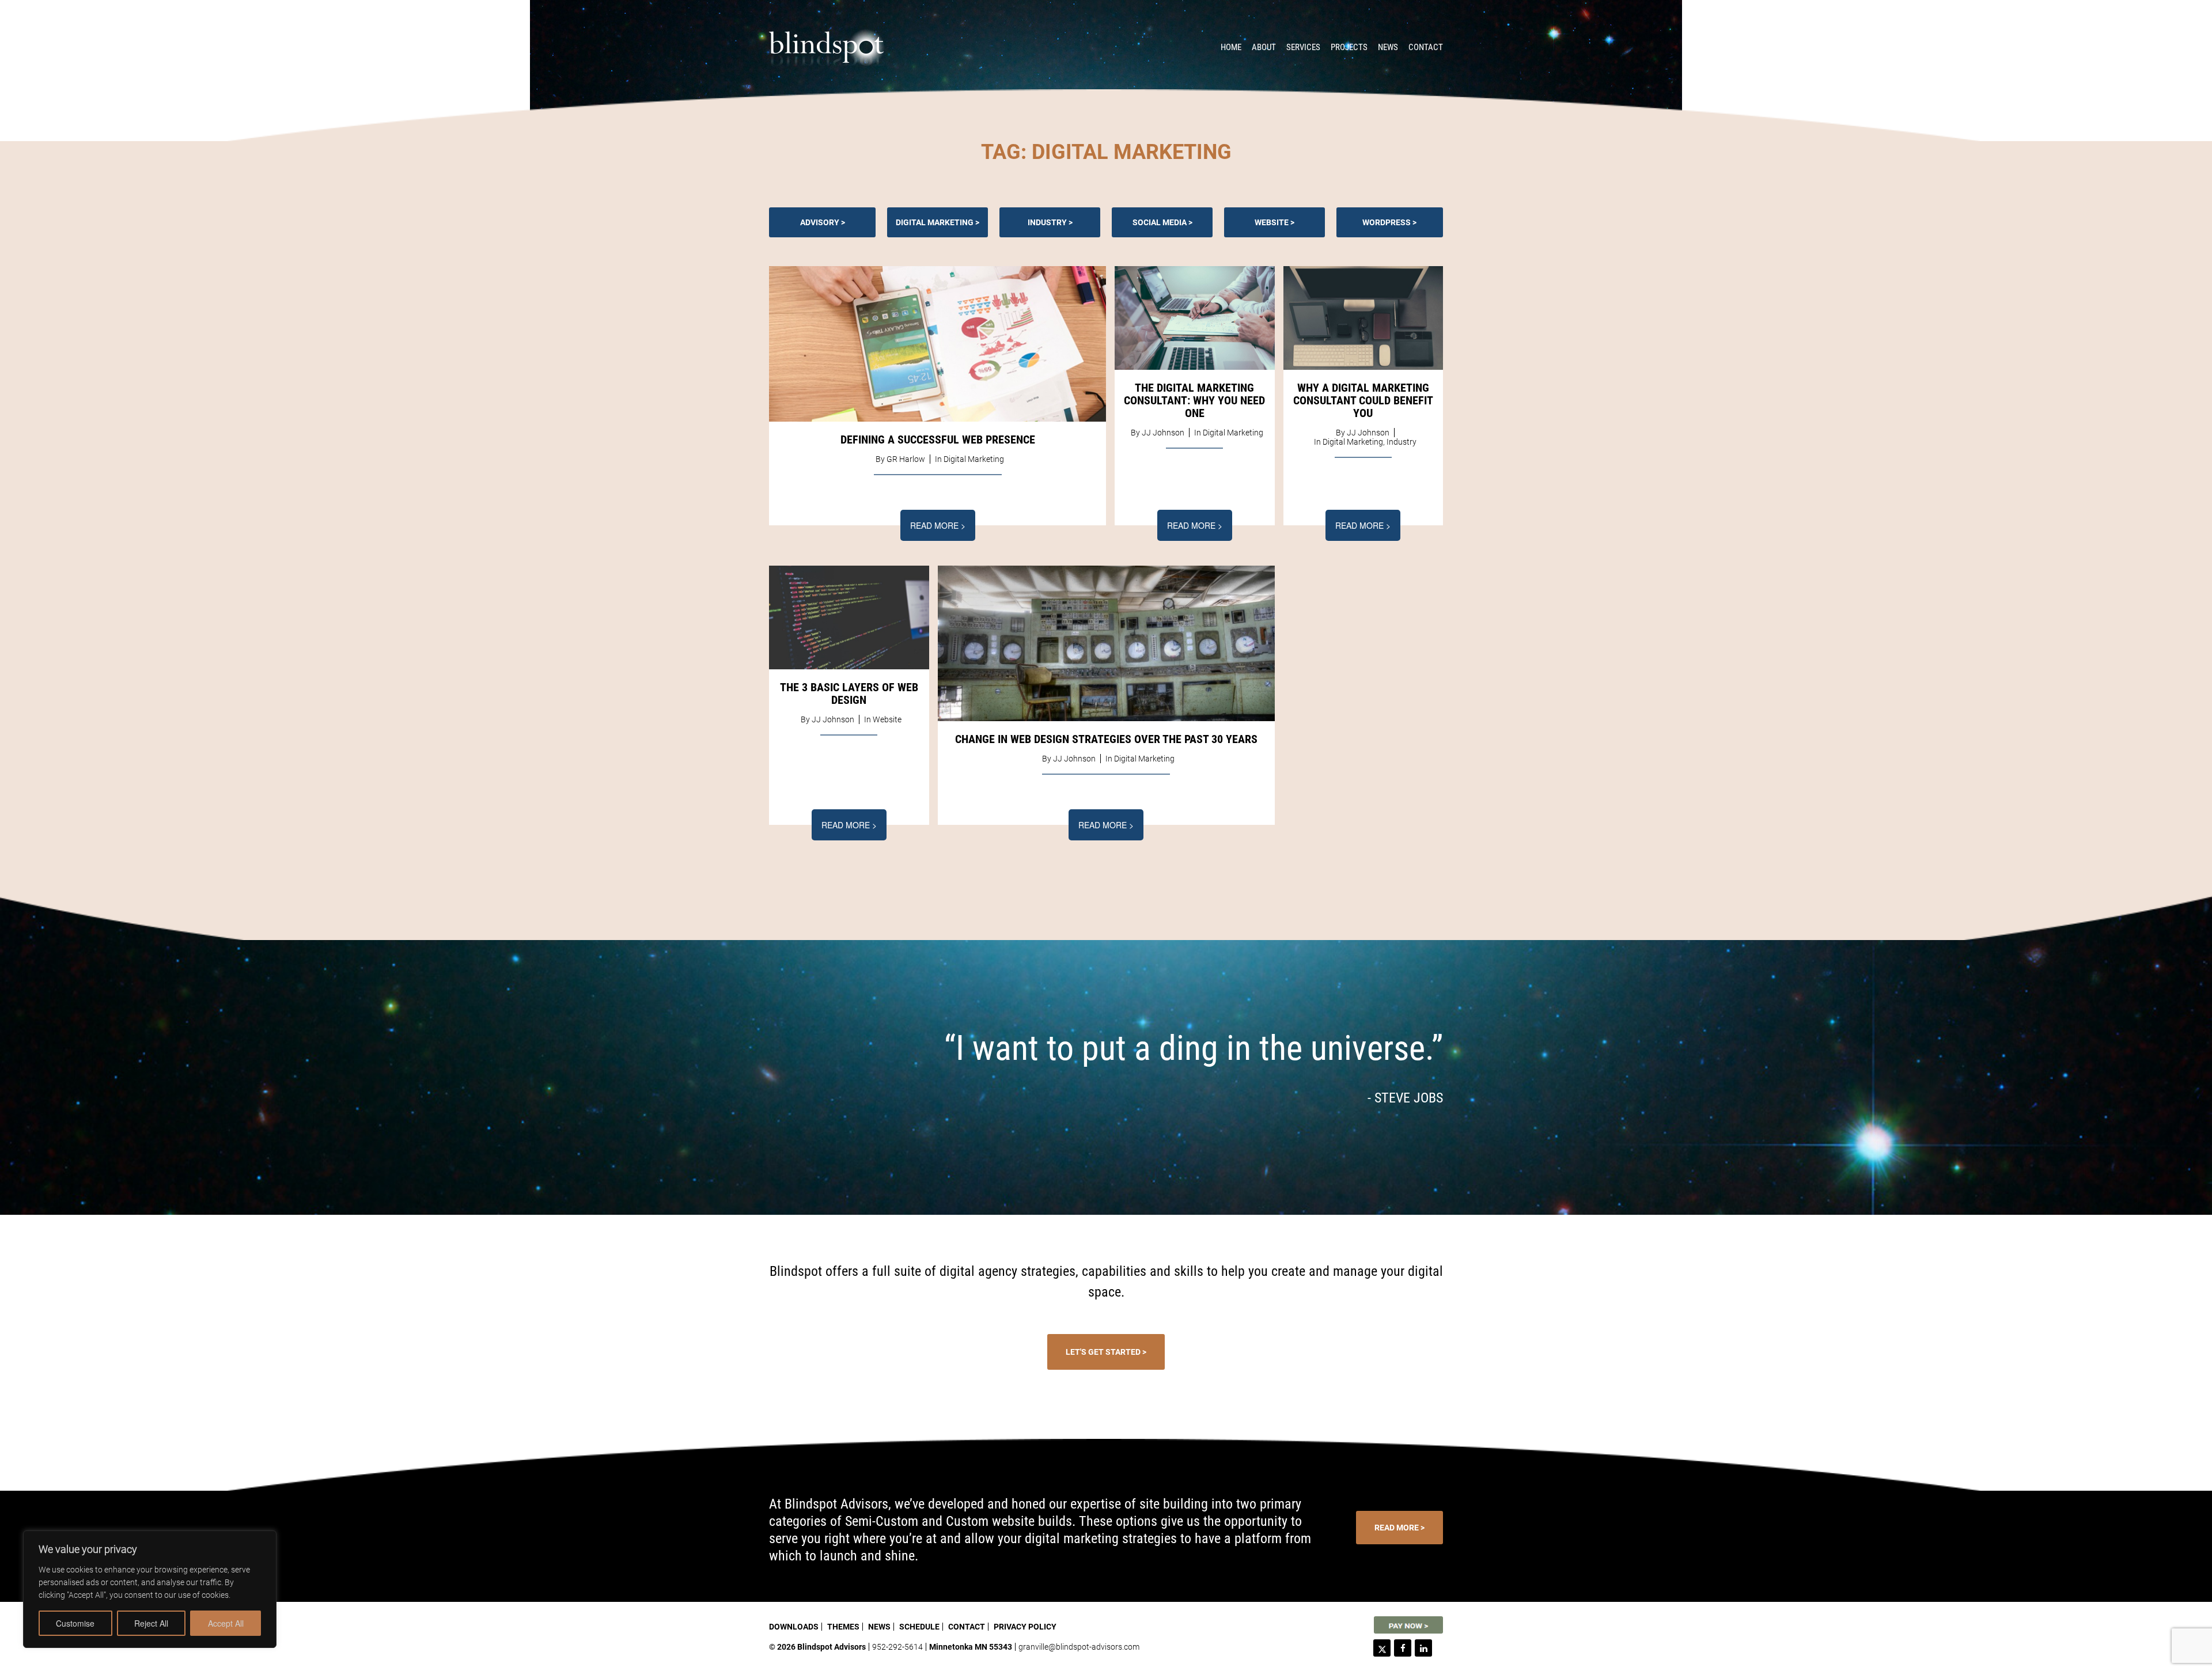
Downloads (794, 1627)
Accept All (226, 1623)
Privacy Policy (1025, 1627)
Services (1303, 47)
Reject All (151, 1623)
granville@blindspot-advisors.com (1079, 1647)
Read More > (938, 525)
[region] (150, 1589)
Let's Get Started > (1106, 1352)
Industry (1047, 222)
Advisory (820, 222)
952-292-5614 (897, 1647)
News (1388, 47)
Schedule (919, 1627)
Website (1272, 222)
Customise (75, 1623)
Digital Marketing (935, 222)
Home (1231, 47)
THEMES (843, 1627)
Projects (1349, 47)
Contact (1426, 47)
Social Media (1160, 222)
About (1264, 47)
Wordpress (1387, 222)
